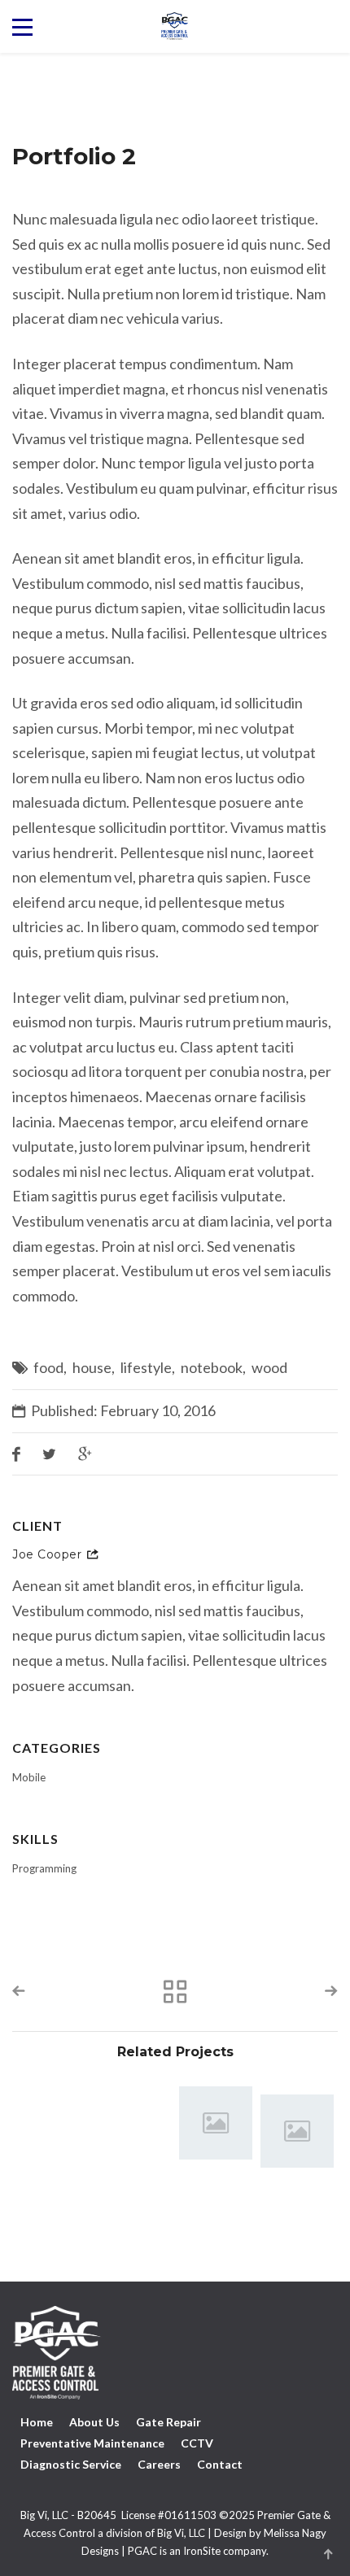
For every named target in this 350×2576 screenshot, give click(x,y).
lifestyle (146, 1367)
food (48, 1367)
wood (269, 1367)
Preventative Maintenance (92, 2443)
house (92, 1367)
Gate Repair (168, 2422)
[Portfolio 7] (297, 2131)
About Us (94, 2422)
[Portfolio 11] (216, 2123)
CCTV (197, 2443)
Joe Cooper (47, 1554)
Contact (220, 2464)
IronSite (202, 2551)
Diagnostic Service (71, 2464)
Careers (159, 2464)
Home (37, 2422)
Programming (44, 1868)
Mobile (29, 1777)
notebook (212, 1367)
